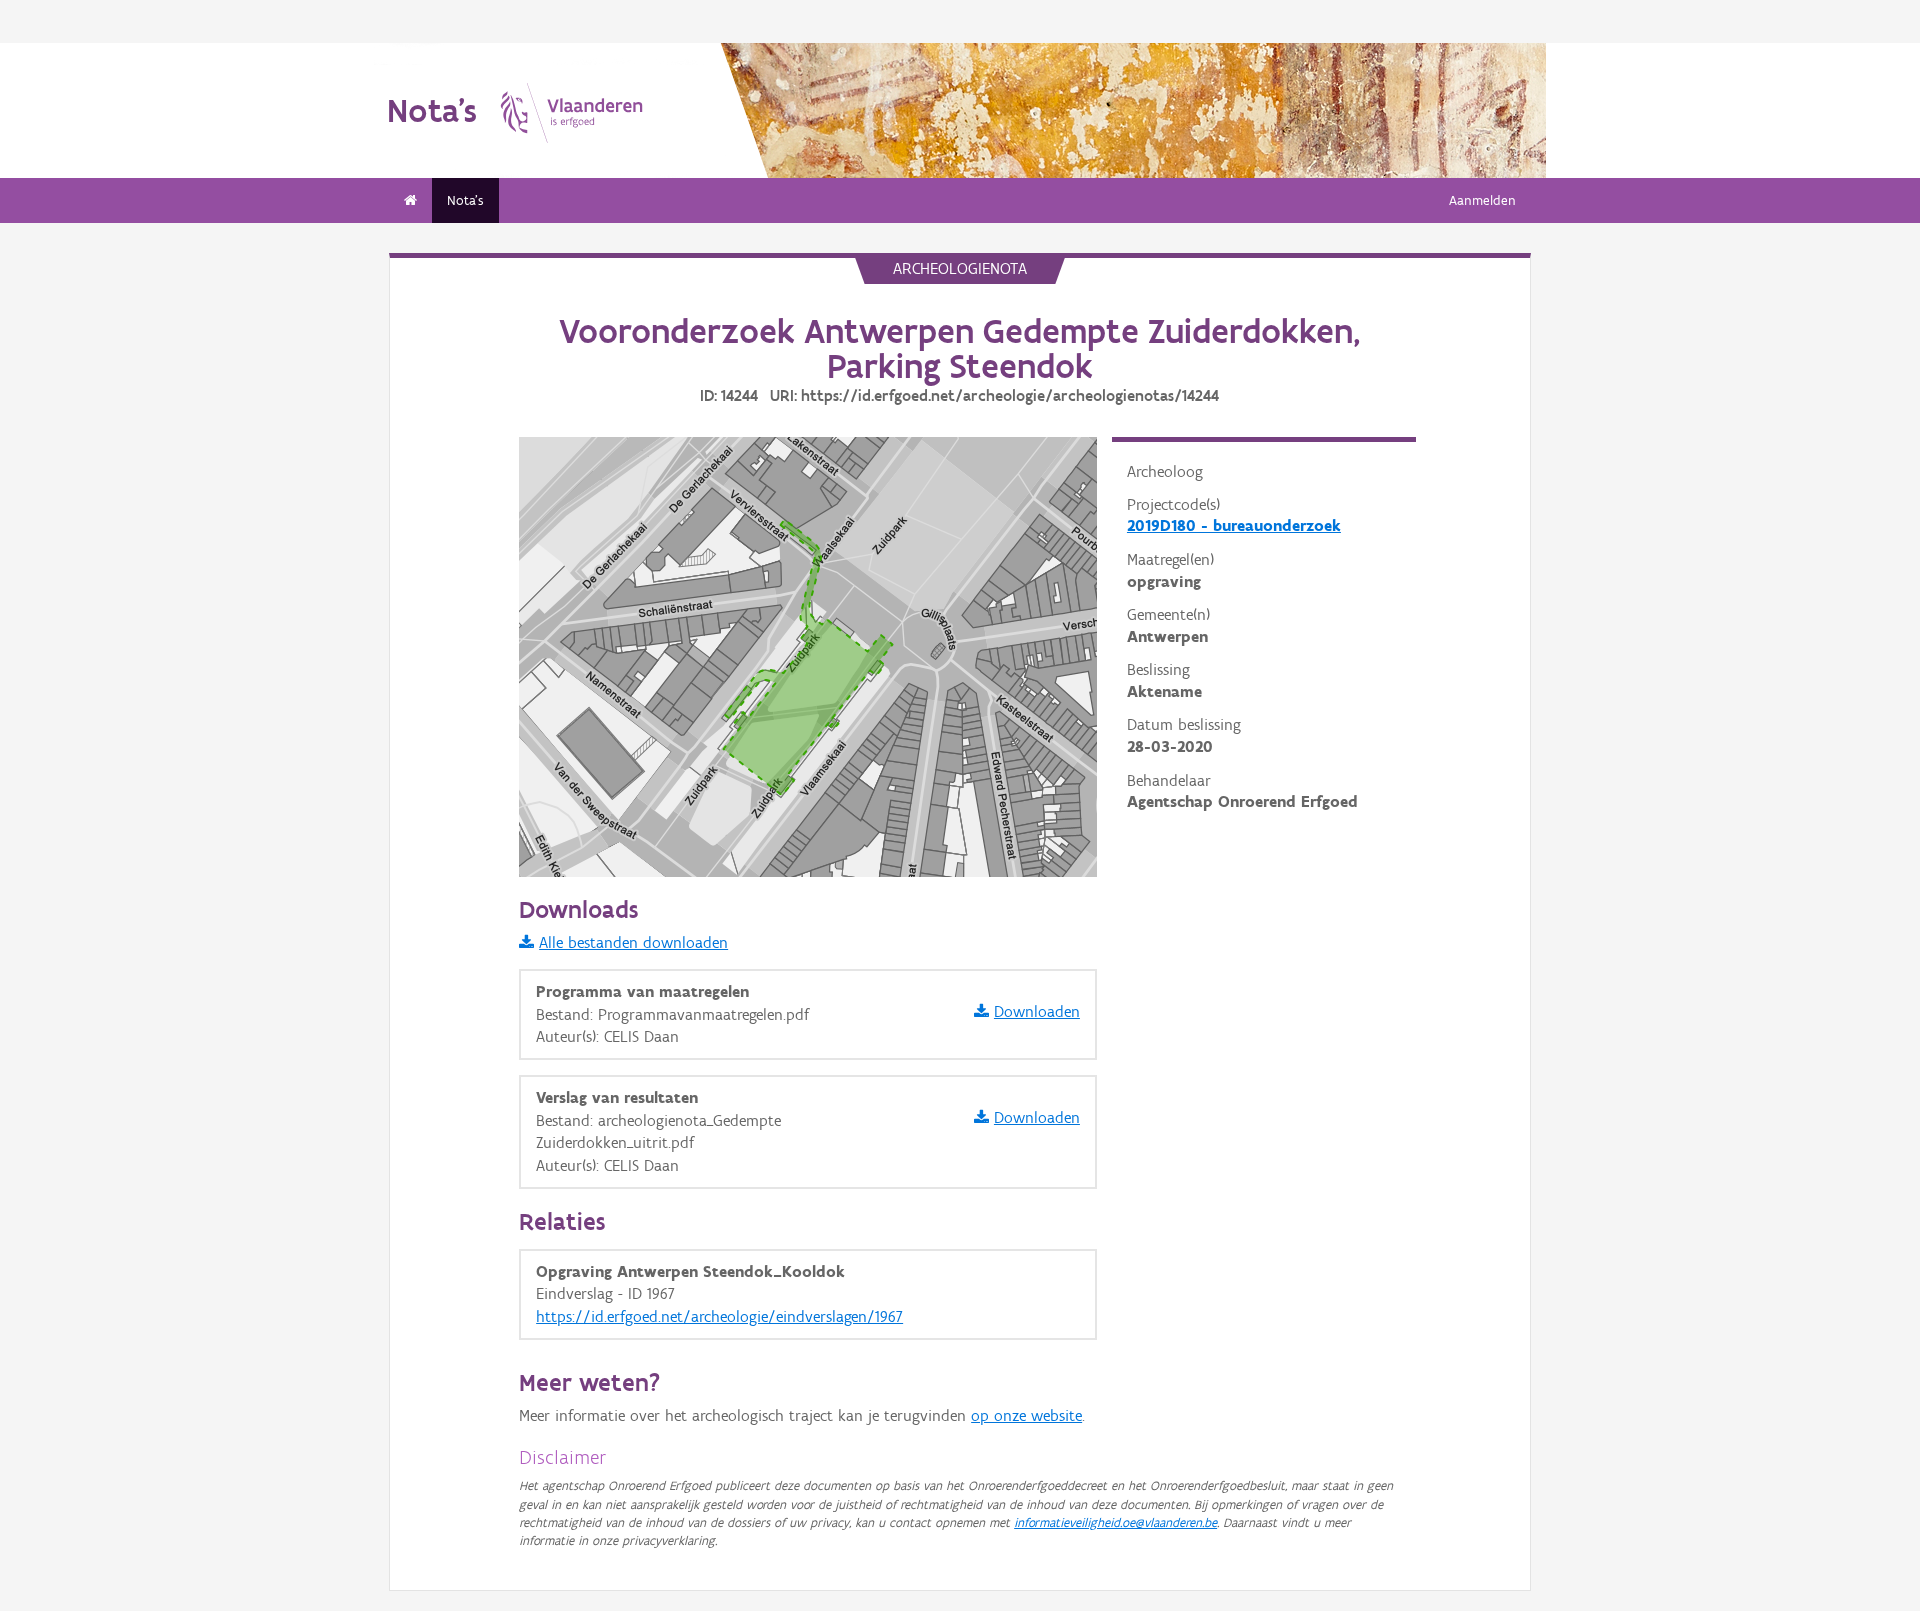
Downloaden (1037, 1011)
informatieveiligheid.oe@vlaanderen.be (1115, 1522)
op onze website (1026, 1415)
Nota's (465, 200)
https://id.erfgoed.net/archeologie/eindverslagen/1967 (719, 1316)
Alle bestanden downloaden (633, 942)
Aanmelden (1482, 200)
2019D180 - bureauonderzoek (1234, 525)
